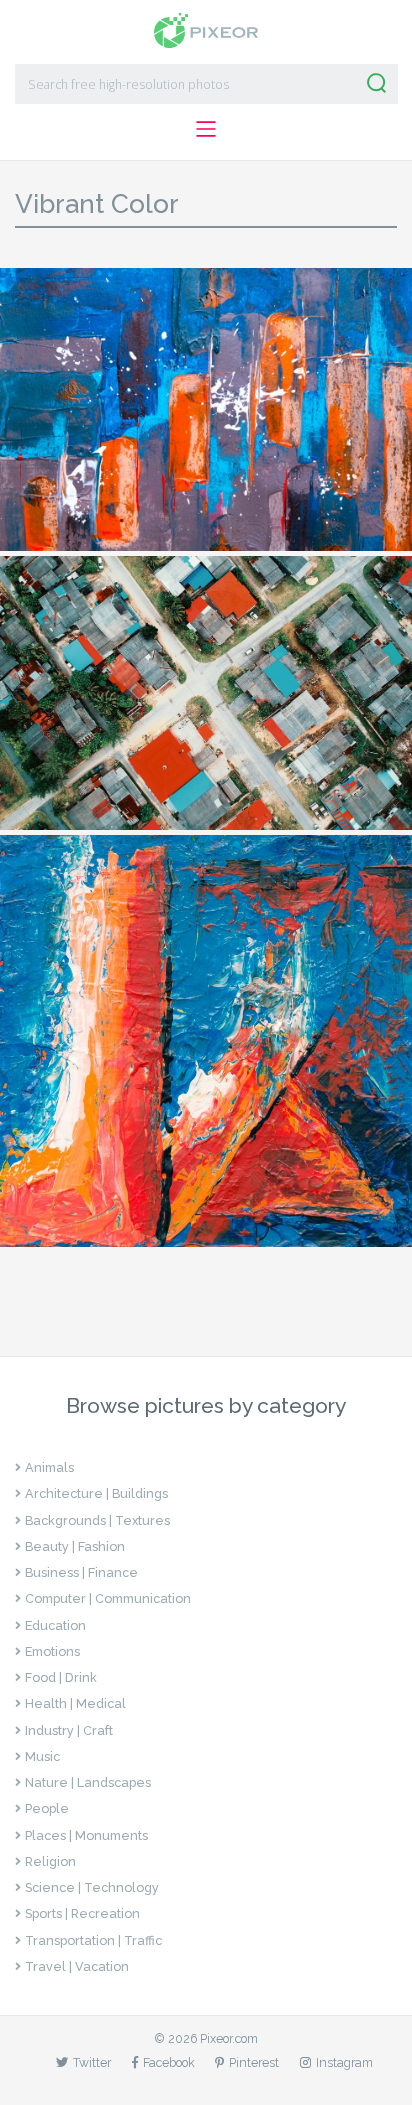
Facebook (169, 2062)
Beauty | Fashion (75, 1546)
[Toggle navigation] (205, 128)
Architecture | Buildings (96, 1493)
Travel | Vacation (77, 1966)
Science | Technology (92, 1887)
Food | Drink (61, 1677)
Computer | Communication (108, 1598)
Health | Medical (75, 1703)
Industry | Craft (69, 1730)
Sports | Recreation (82, 1913)
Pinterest (254, 2062)
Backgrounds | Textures (97, 1520)
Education (55, 1625)
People (47, 1808)
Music (42, 1756)
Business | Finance (81, 1572)
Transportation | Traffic (93, 1940)
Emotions (52, 1651)
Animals (49, 1467)
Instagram (344, 2062)
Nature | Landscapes (88, 1782)
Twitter (92, 2062)
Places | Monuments (86, 1835)
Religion (50, 1861)
